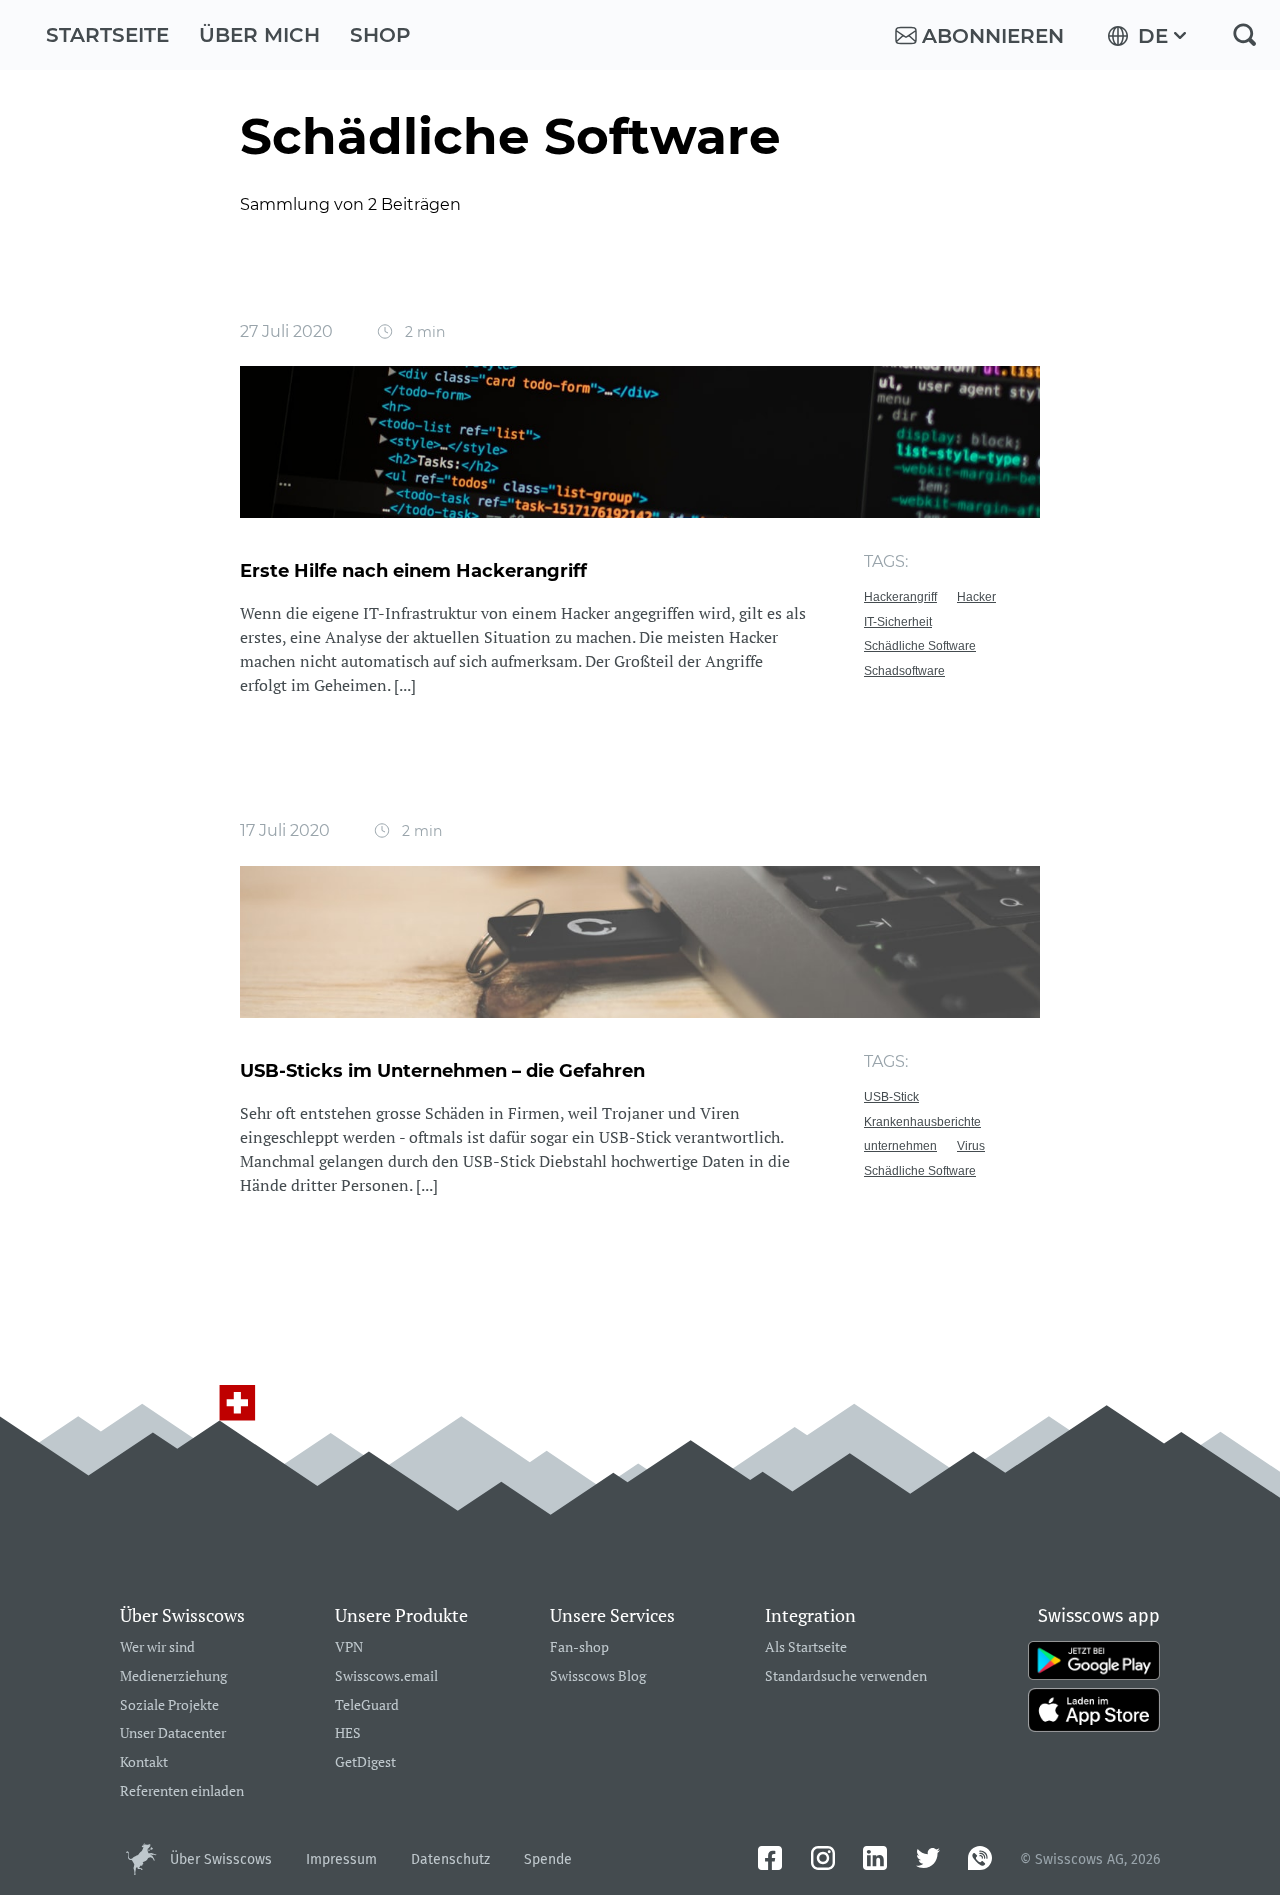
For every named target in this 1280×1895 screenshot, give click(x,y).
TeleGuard (367, 1705)
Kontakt (144, 1762)
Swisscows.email (386, 1676)
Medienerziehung (173, 1676)
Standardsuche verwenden (846, 1676)
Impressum (341, 1859)
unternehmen (900, 1146)
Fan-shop (579, 1647)
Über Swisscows (221, 1859)
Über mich (259, 35)
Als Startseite (806, 1647)
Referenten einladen (182, 1791)
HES (348, 1733)
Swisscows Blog (598, 1676)
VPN (349, 1647)
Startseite (107, 35)
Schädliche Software (920, 646)
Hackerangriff (900, 597)
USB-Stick (891, 1097)
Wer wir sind (157, 1647)
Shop (380, 35)
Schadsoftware (904, 671)
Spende (548, 1859)
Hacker (976, 597)
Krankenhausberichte (922, 1122)
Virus (971, 1146)
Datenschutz (450, 1859)
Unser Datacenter (173, 1733)
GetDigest (365, 1762)
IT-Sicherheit (898, 622)
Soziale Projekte (169, 1705)
